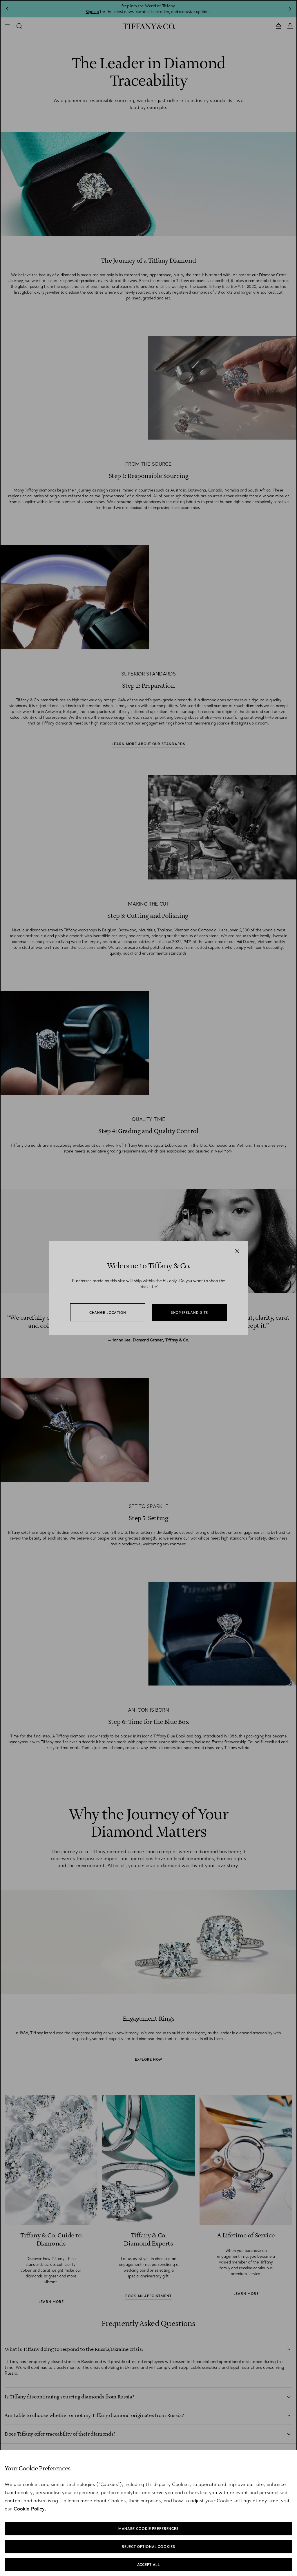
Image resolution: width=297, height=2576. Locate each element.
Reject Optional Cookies (148, 2547)
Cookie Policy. (30, 2509)
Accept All (149, 2565)
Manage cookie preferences (148, 2529)
